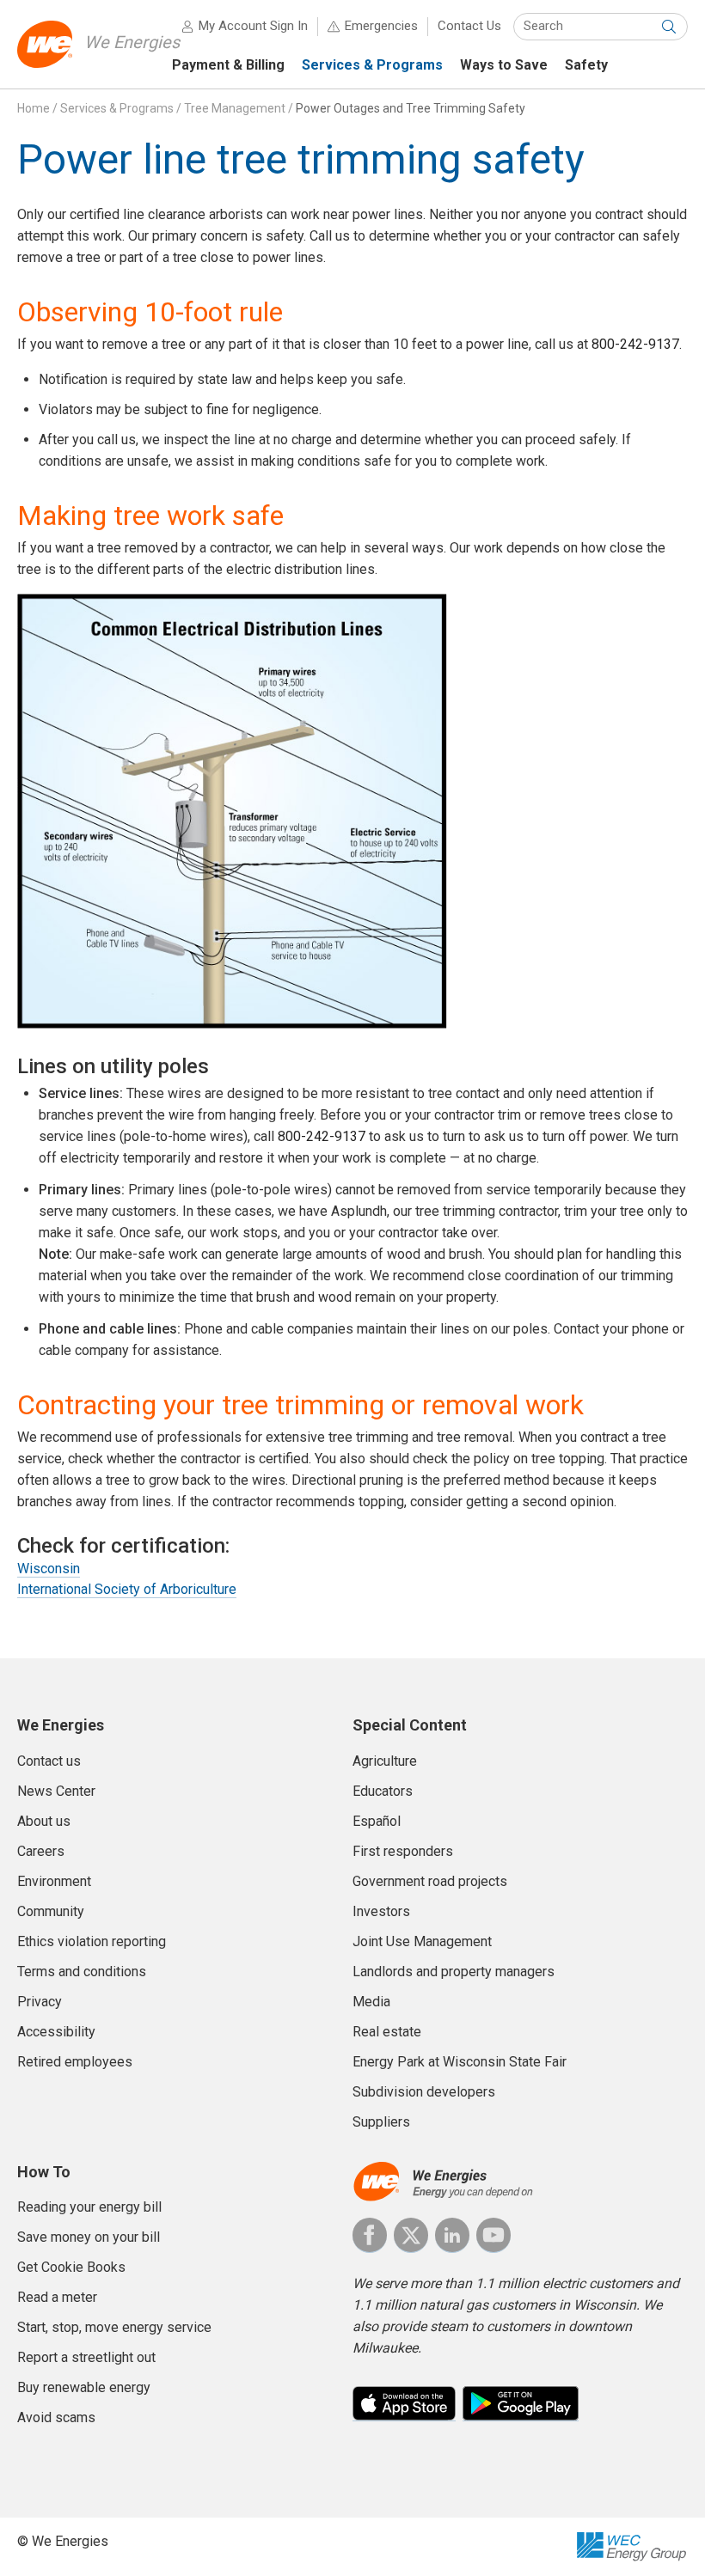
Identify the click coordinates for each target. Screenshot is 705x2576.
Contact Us (469, 26)
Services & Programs (117, 108)
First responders (403, 1851)
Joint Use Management (422, 1941)
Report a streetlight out (86, 2357)
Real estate (387, 2032)
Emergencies (381, 26)
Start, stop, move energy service (114, 2327)
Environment (54, 1881)
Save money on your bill (89, 2237)
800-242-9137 (635, 344)
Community (51, 1911)
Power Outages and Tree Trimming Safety (411, 108)
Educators (383, 1791)
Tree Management (235, 108)
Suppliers (381, 2122)
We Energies (132, 42)
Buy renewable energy (84, 2387)
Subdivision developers (424, 2092)
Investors (381, 1911)
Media (371, 2002)
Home (34, 108)
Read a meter (57, 2297)
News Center (56, 1791)
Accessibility (56, 2032)
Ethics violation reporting (92, 1941)
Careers (41, 1851)
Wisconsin (49, 1569)
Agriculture (385, 1761)
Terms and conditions (82, 1972)
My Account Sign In (253, 26)
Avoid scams (56, 2417)
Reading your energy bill (89, 2207)
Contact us (49, 1761)
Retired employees (75, 2062)
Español (377, 1821)
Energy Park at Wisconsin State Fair (460, 2062)
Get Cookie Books (71, 2267)
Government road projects (430, 1881)
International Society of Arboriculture (127, 1589)
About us (44, 1821)
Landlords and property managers (454, 1972)
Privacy (40, 2002)
